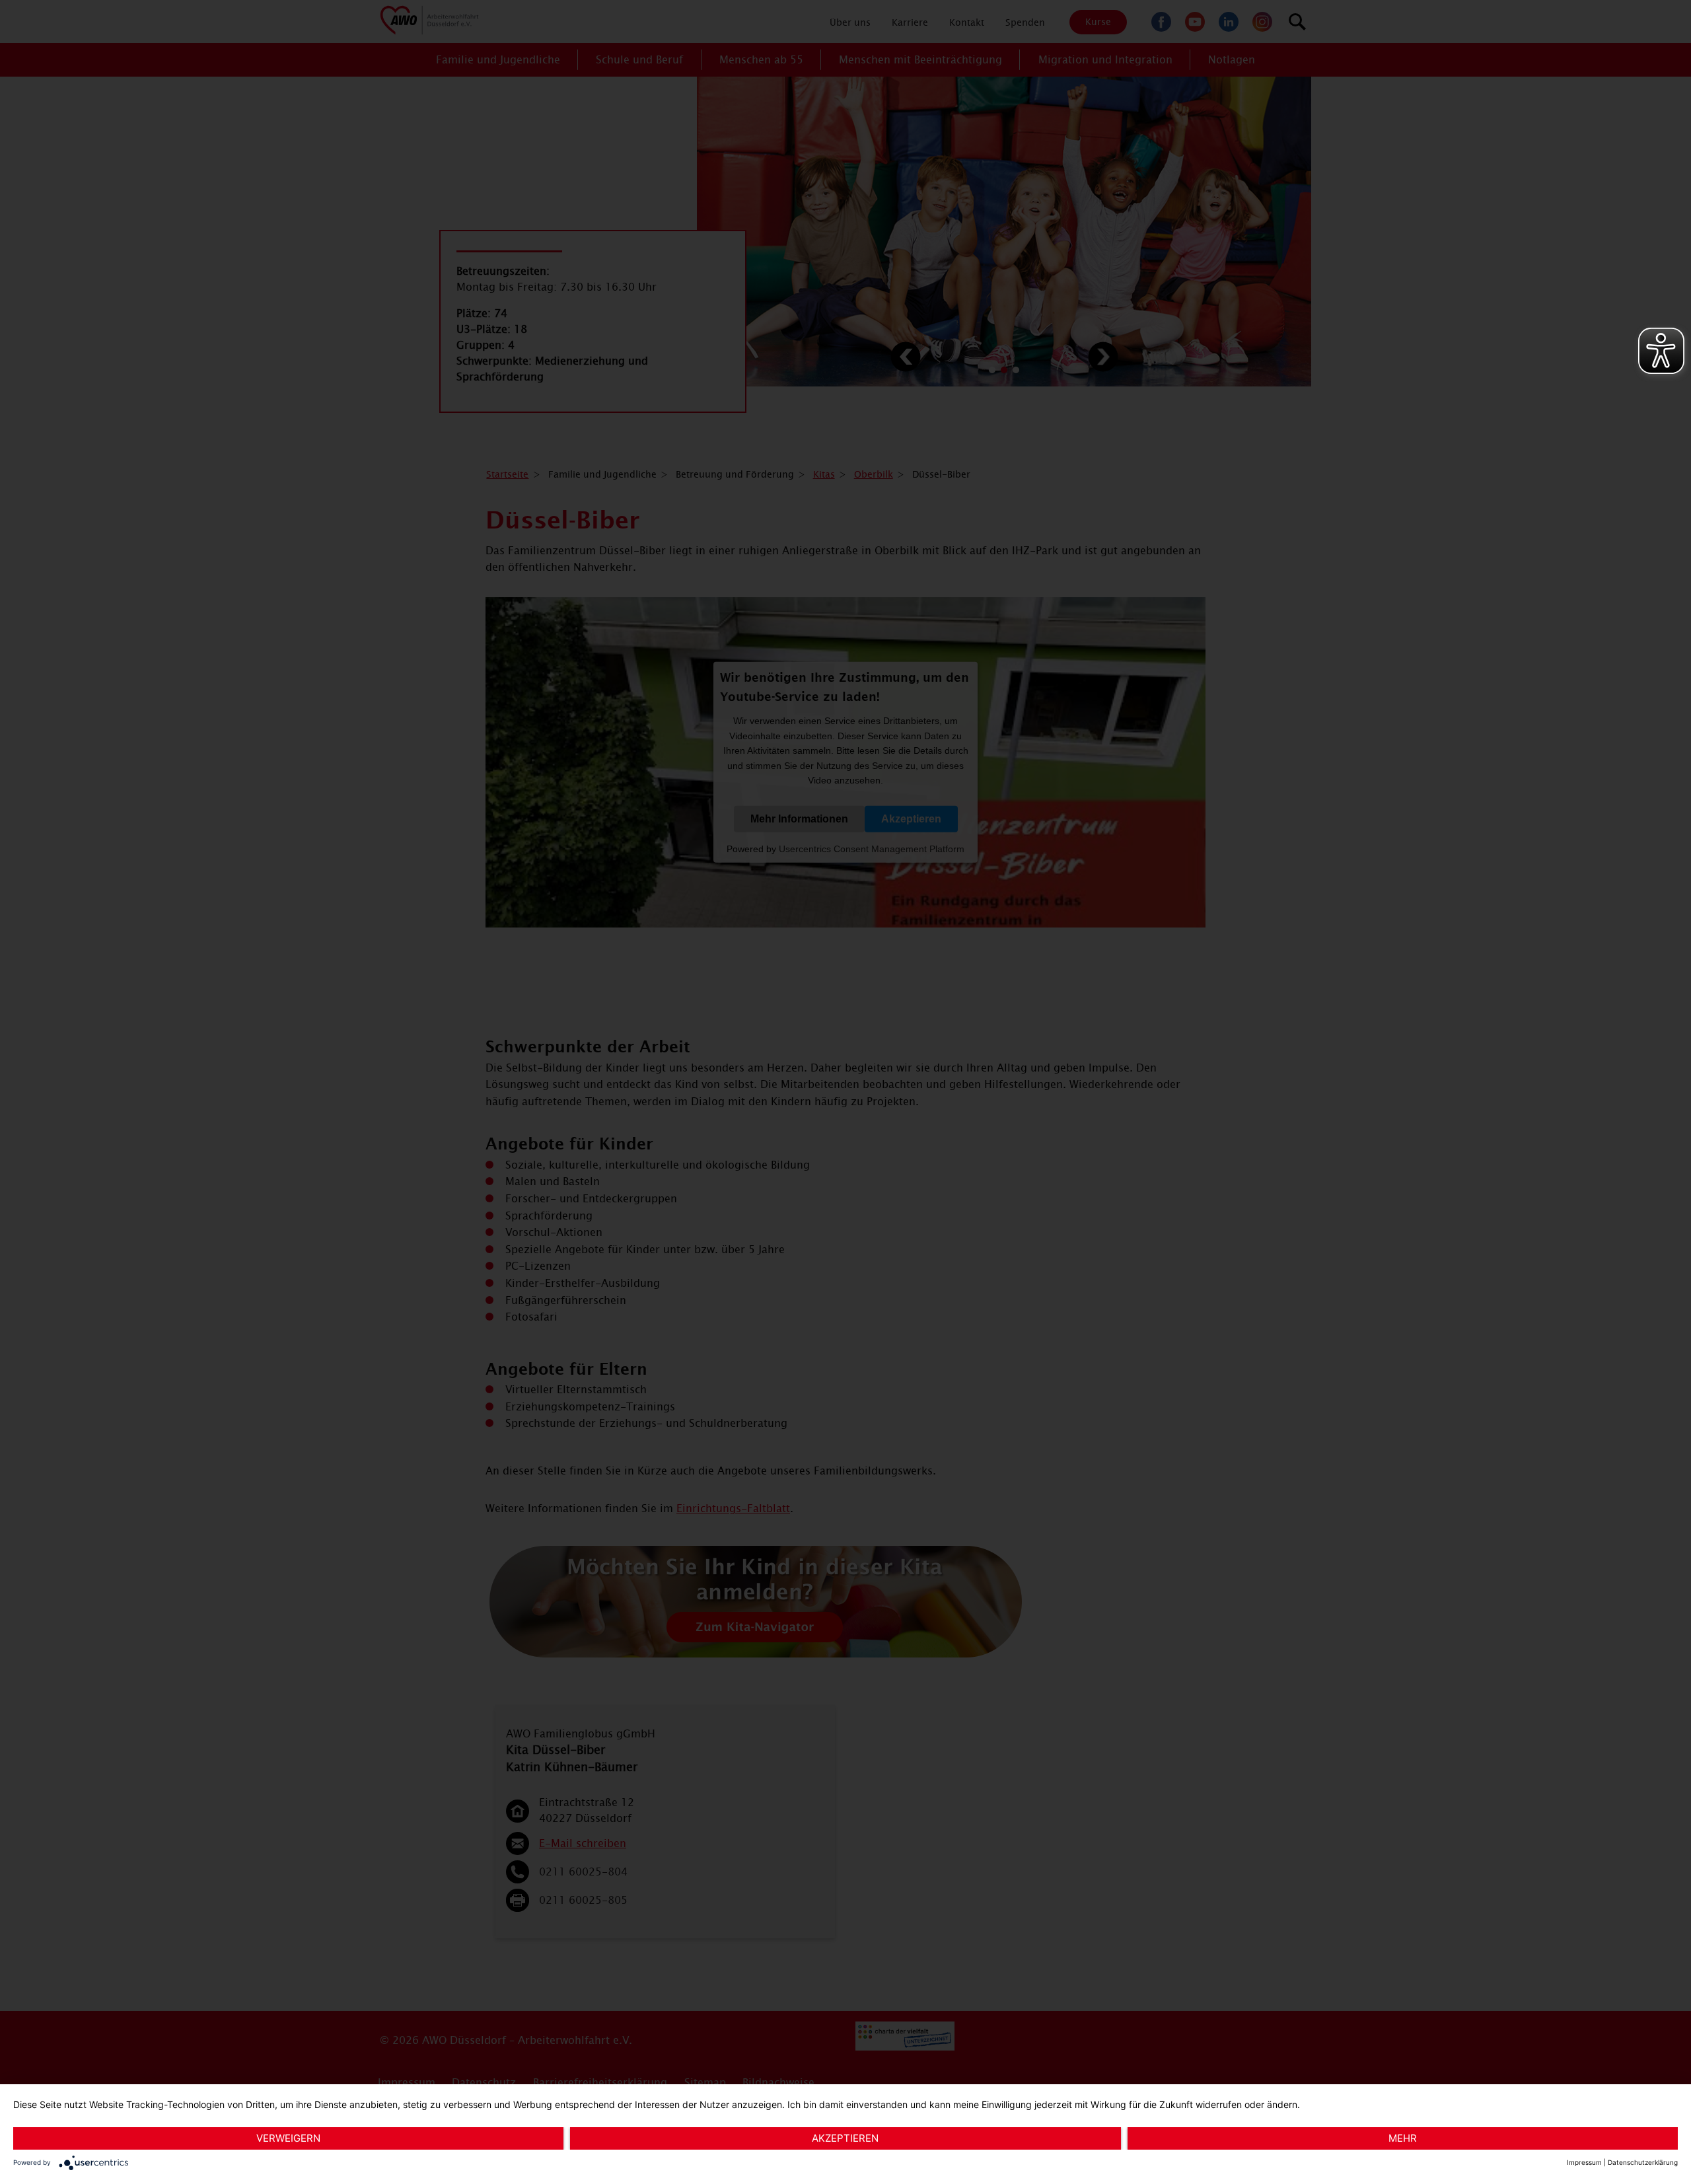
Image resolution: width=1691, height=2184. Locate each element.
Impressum (1584, 2162)
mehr (1403, 2138)
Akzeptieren (845, 2138)
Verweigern (288, 2138)
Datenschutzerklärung (1643, 2162)
